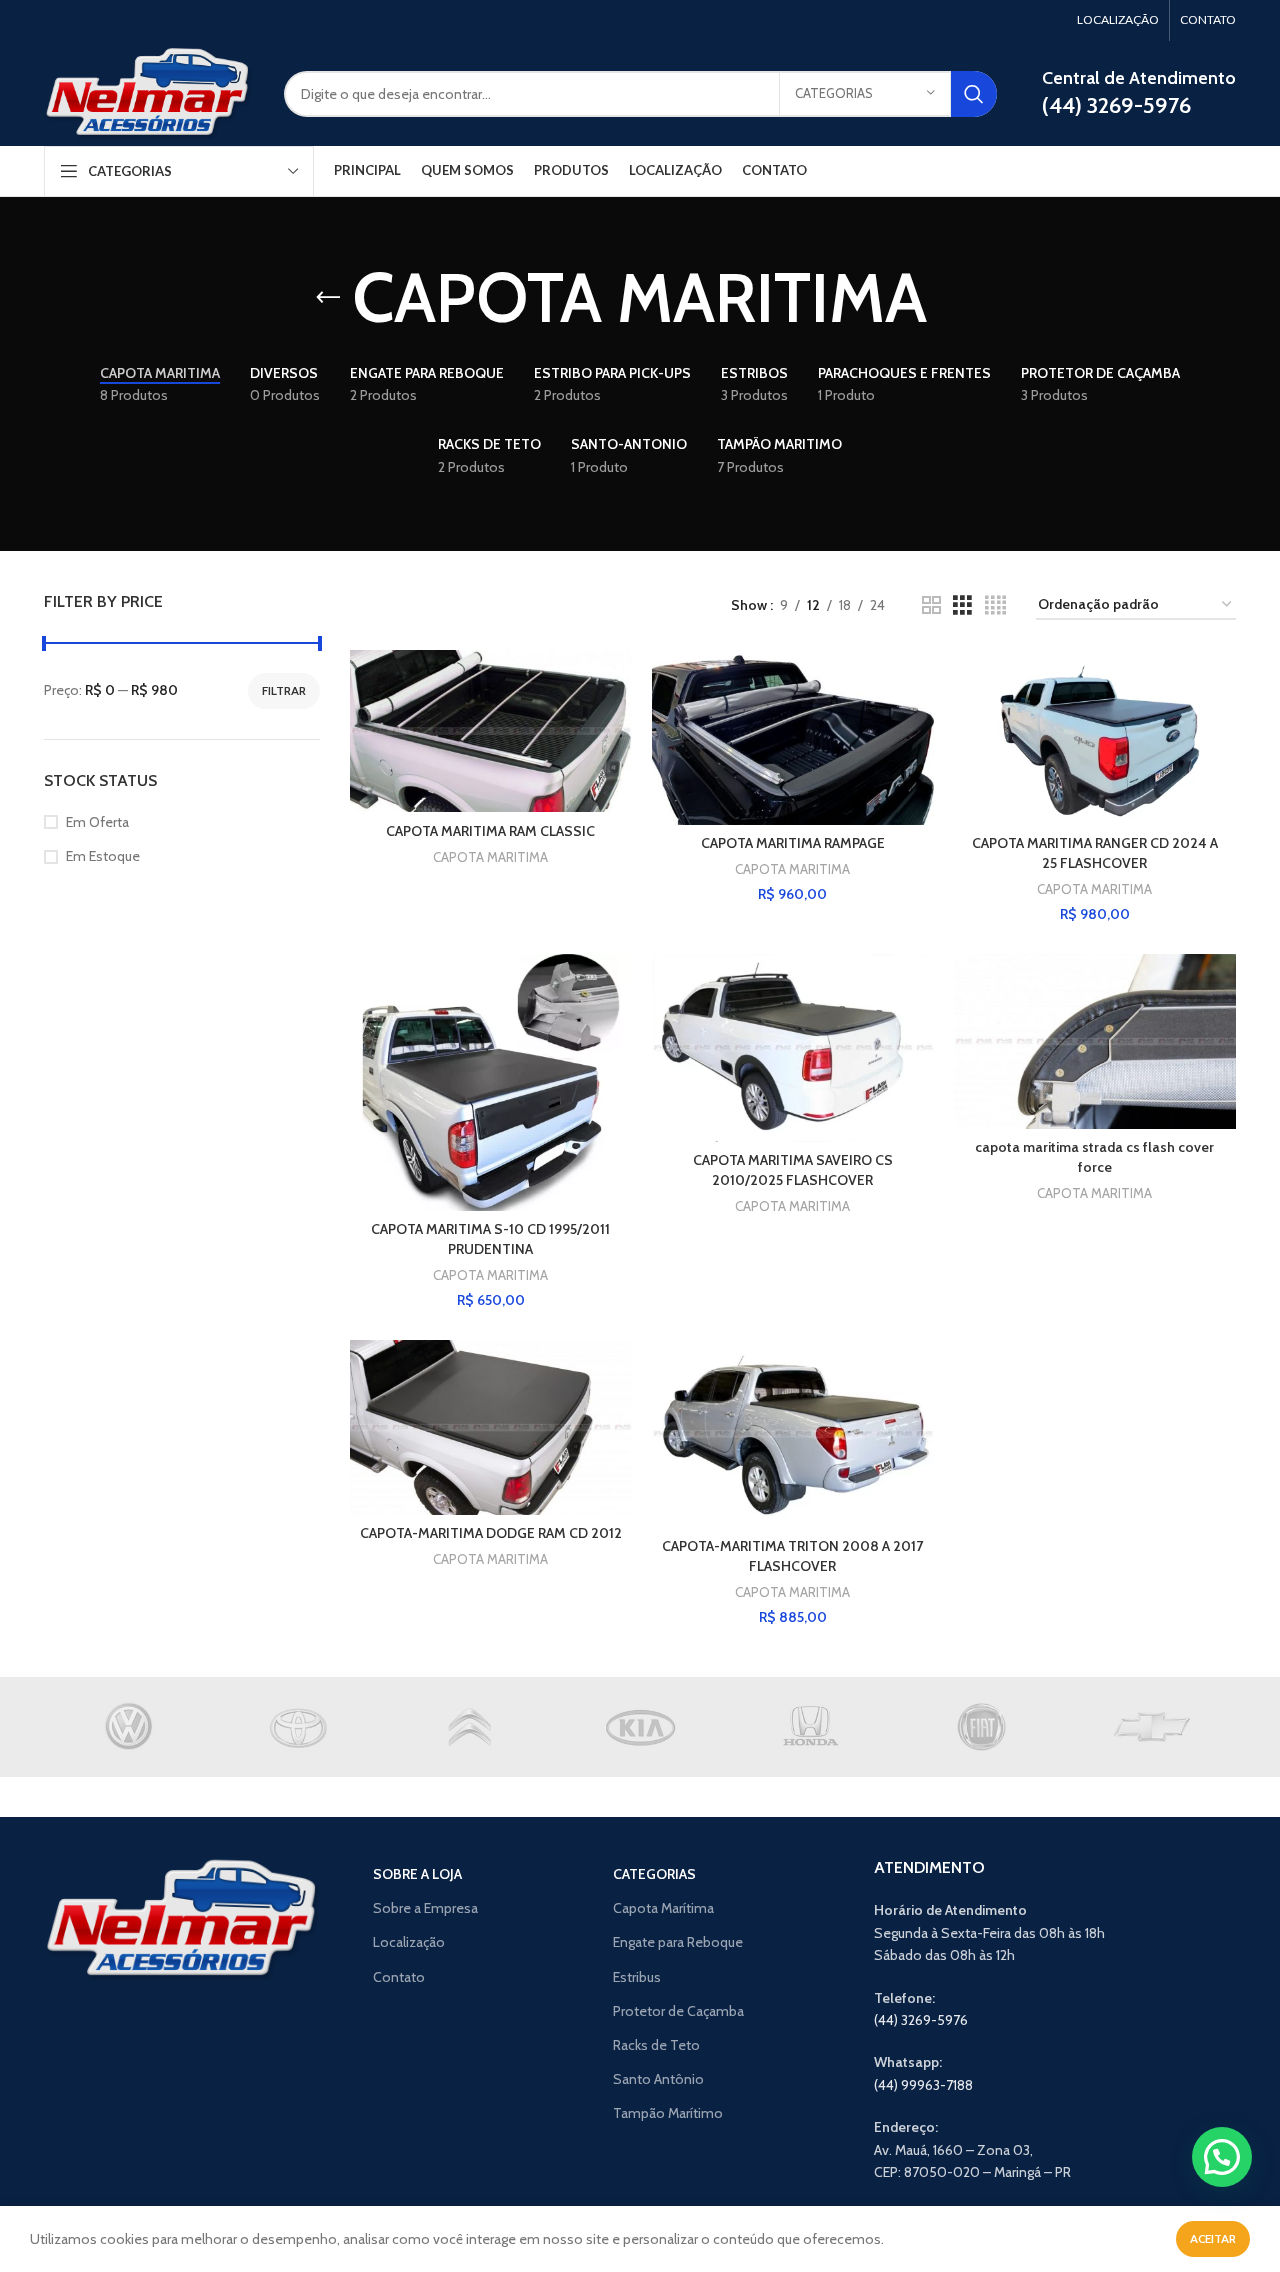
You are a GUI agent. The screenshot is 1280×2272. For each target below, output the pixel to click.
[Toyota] (299, 1727)
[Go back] (328, 298)
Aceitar (1213, 2238)
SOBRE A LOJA (417, 1874)
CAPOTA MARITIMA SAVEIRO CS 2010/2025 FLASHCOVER (793, 1170)
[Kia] (640, 1727)
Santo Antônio (658, 2079)
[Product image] (793, 737)
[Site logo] (149, 92)
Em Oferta (97, 822)
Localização (409, 1942)
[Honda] (810, 1727)
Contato (399, 1977)
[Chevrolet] (1151, 1727)
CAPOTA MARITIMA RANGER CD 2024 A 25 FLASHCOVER (1095, 853)
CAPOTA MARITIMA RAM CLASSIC (490, 831)
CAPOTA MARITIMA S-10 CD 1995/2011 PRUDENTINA (490, 1239)
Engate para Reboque (678, 1942)
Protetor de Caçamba (678, 2011)
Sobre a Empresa (425, 1908)
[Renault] (470, 1727)
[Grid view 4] (995, 605)
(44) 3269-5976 (921, 2020)
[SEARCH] (974, 94)
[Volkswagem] (129, 1727)
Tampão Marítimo (668, 2113)
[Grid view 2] (931, 605)
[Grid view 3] (962, 605)
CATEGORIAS (654, 1874)
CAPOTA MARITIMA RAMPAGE (793, 843)
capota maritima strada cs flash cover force (1094, 1157)
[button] (1222, 2157)
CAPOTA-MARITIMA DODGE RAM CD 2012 (491, 1533)
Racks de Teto (656, 2045)
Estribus (637, 1977)
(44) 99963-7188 (923, 2085)
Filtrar (284, 690)
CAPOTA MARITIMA (490, 857)
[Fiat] (980, 1727)
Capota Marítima (663, 1908)
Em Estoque (103, 856)
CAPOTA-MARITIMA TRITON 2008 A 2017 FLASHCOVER (792, 1556)
